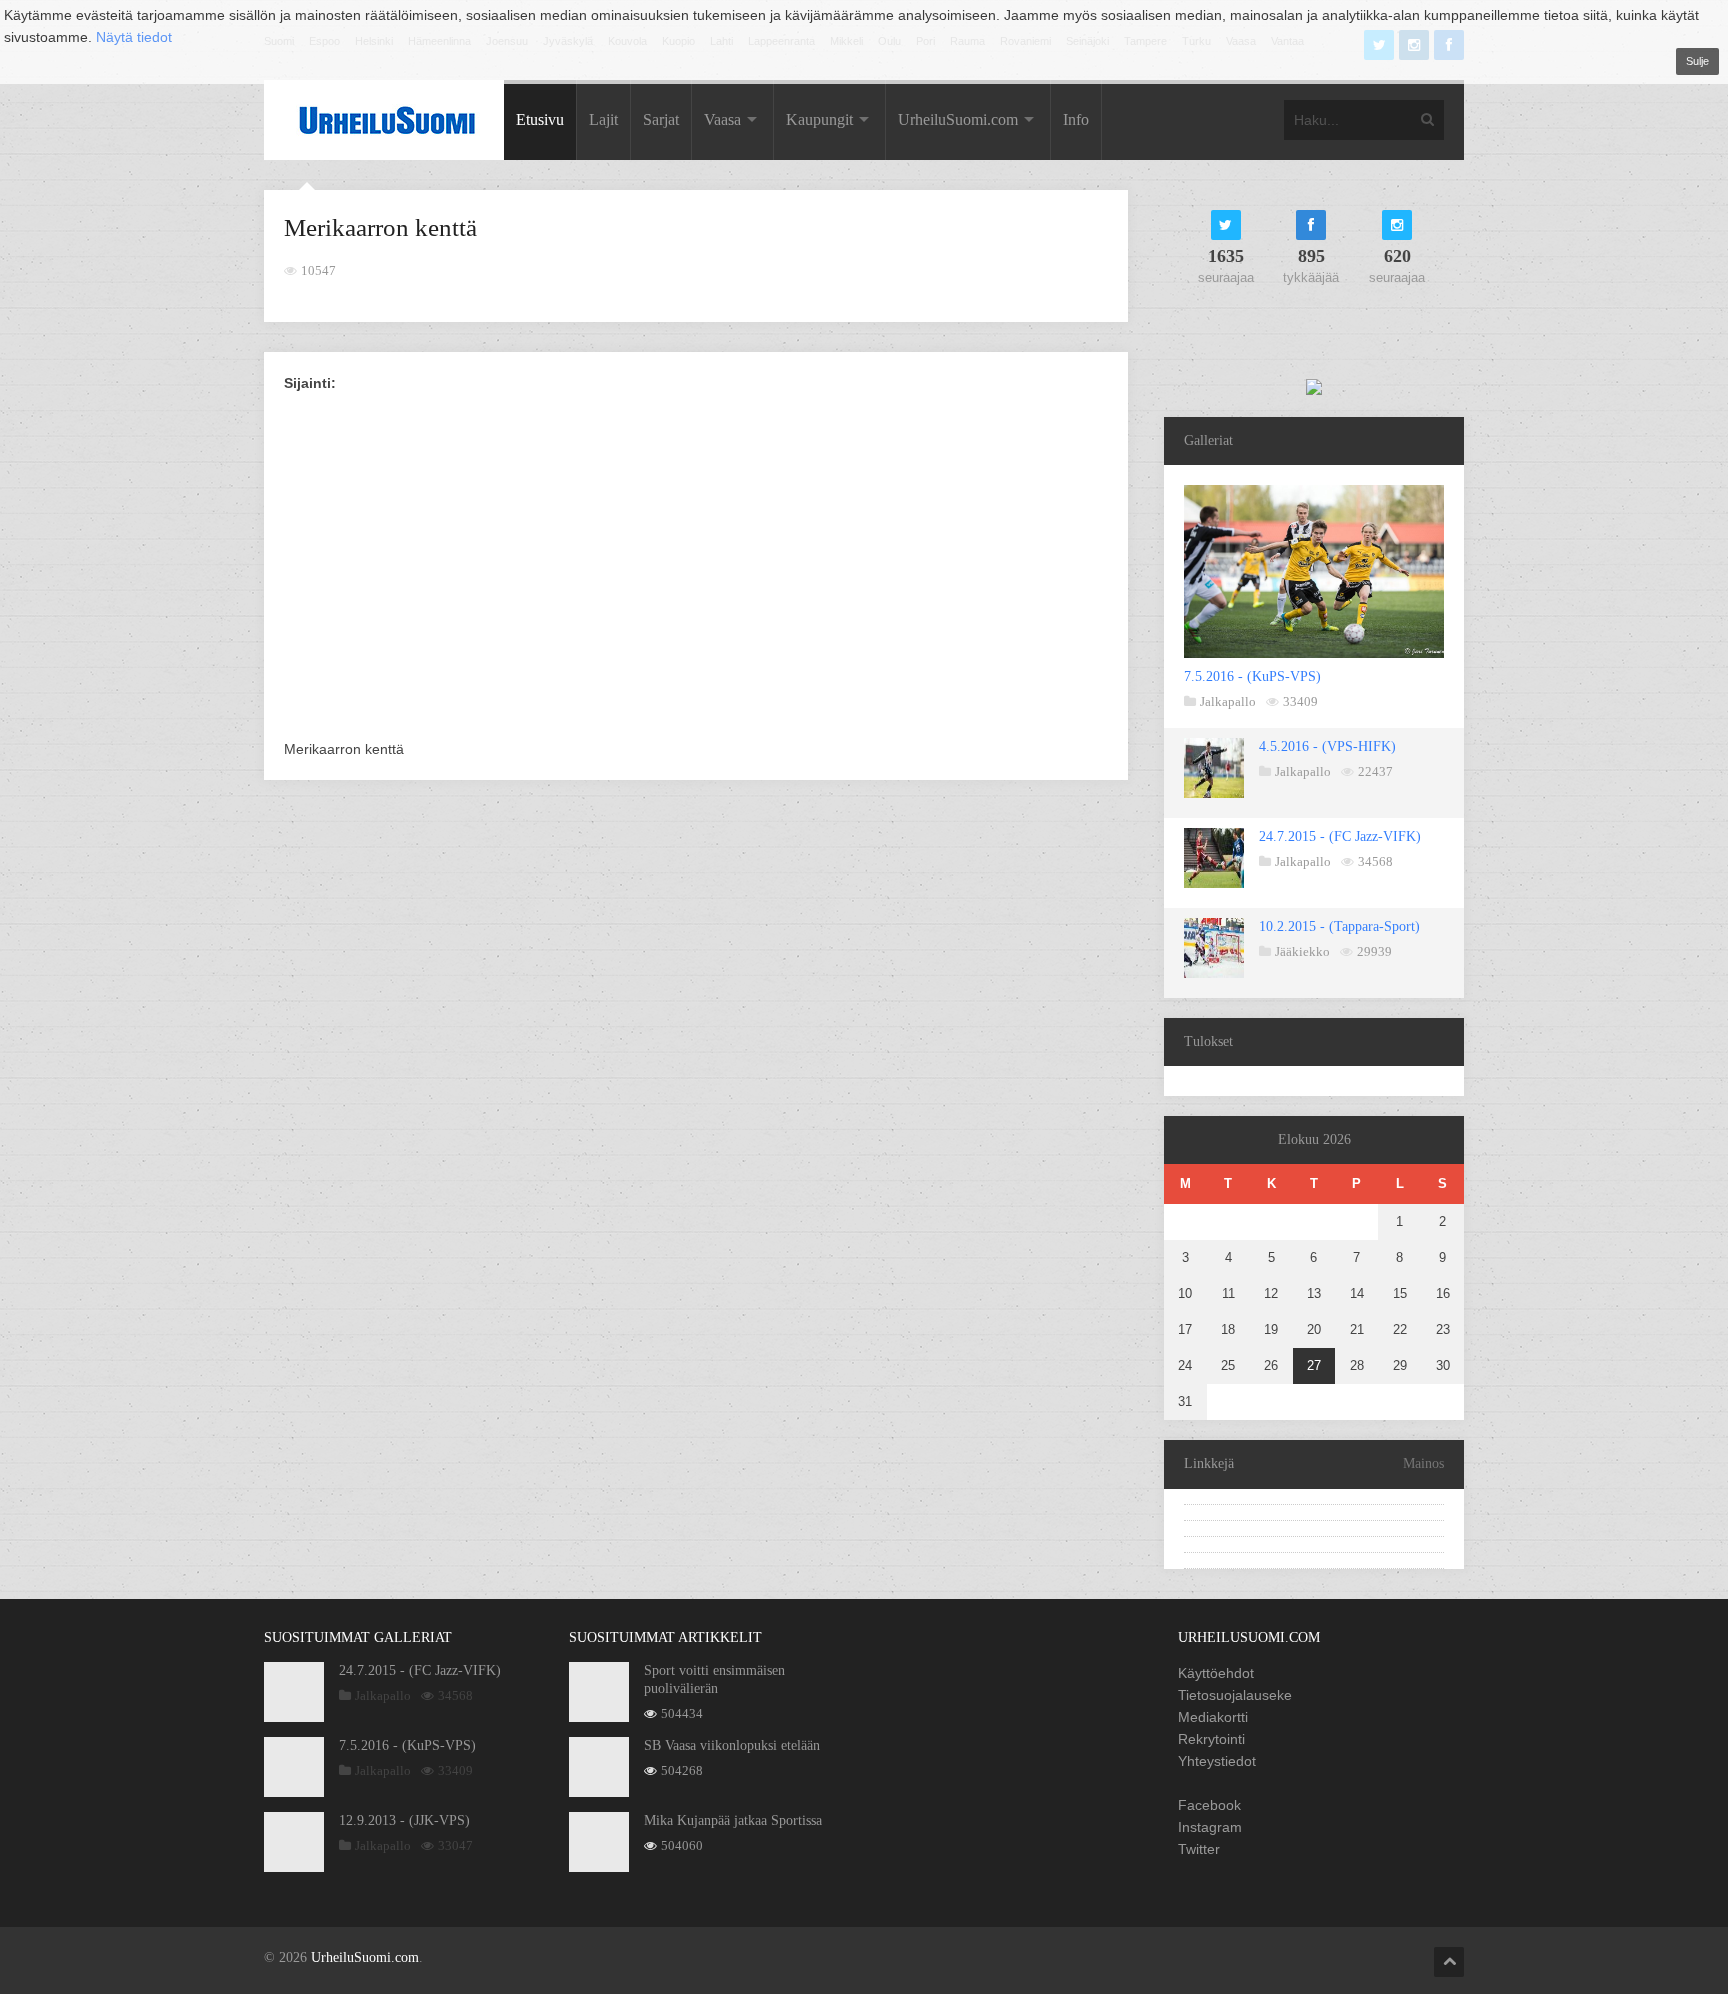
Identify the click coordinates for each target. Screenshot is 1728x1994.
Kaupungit (819, 119)
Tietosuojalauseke (1235, 1695)
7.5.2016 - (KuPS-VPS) (1252, 676)
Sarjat (661, 119)
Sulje (1697, 61)
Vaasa (722, 119)
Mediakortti (1213, 1717)
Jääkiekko (1302, 951)
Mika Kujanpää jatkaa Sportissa (733, 1820)
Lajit (603, 119)
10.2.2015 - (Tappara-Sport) (1339, 926)
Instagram (1210, 1827)
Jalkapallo (1228, 701)
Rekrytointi (1211, 1739)
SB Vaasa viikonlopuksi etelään (732, 1745)
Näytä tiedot (134, 37)
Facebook (1209, 1805)
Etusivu (540, 119)
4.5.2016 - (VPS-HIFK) (1327, 746)
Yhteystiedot (1217, 1761)
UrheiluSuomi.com (958, 119)
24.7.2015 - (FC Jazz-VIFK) (1340, 836)
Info (1076, 119)
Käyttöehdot (1216, 1673)
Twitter (1199, 1849)
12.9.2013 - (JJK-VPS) (404, 1820)
